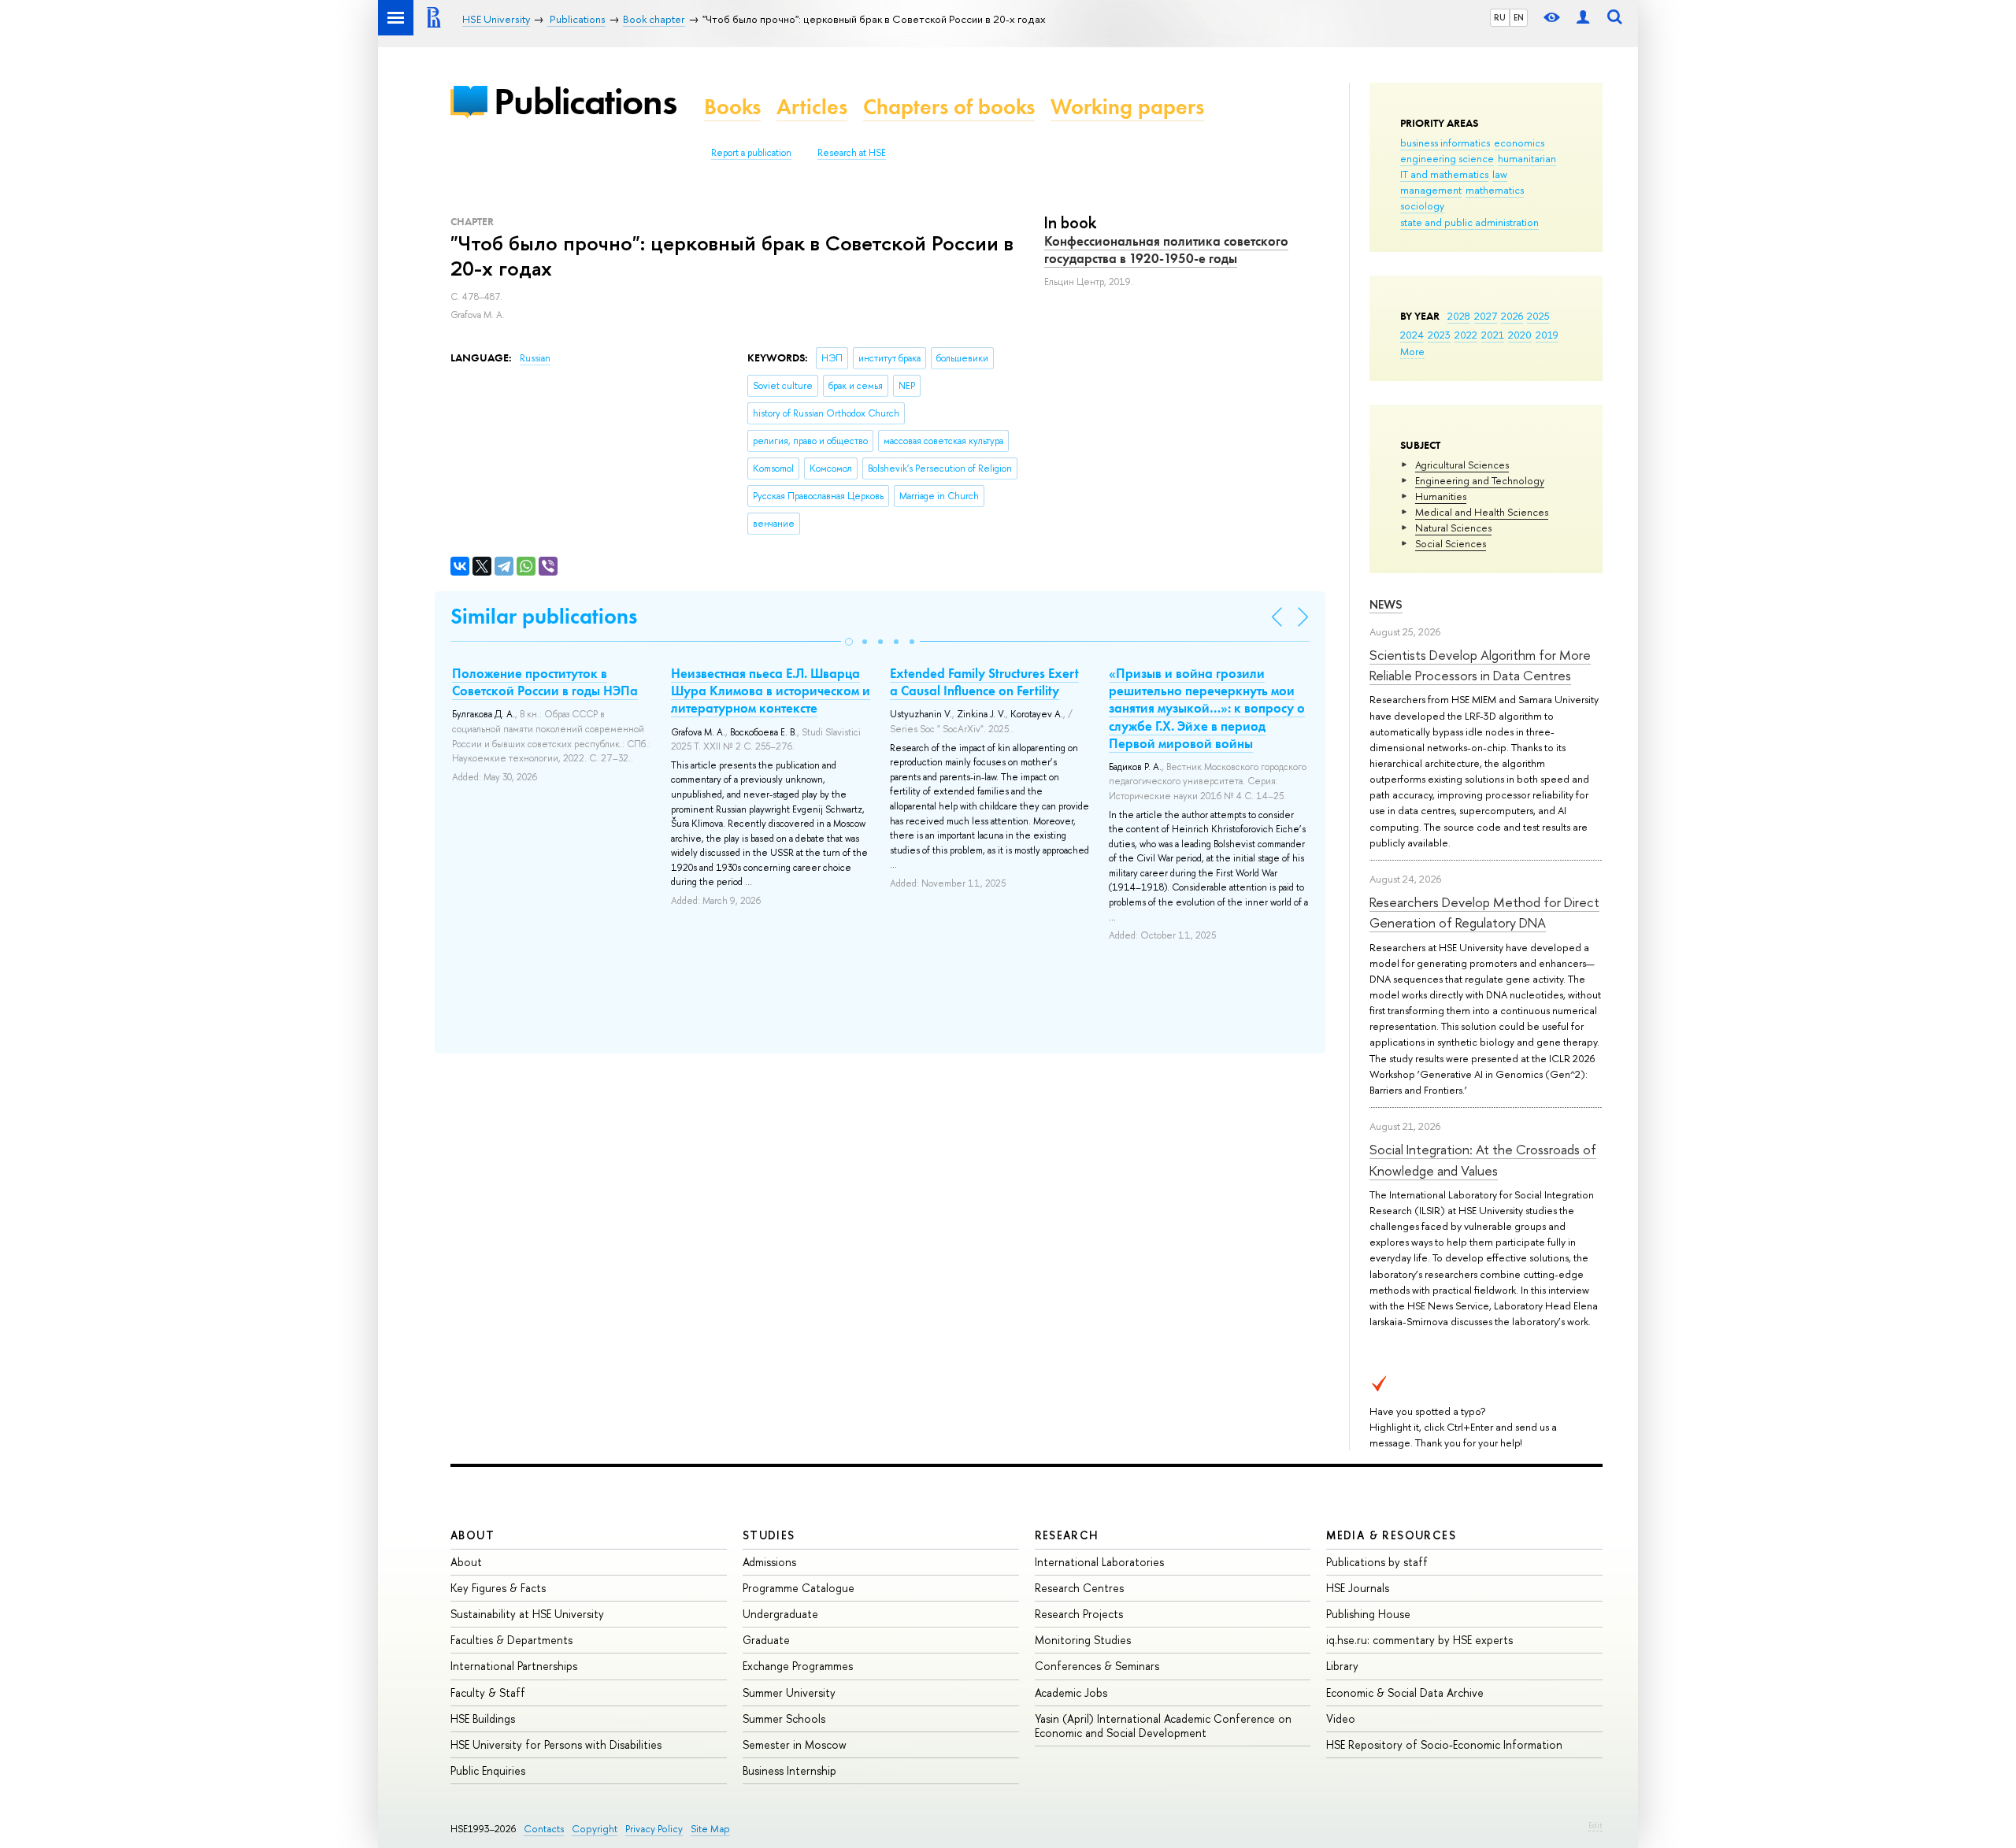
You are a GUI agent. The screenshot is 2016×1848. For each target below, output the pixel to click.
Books (732, 107)
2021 (1493, 335)
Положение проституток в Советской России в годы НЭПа (545, 682)
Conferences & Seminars (1097, 1666)
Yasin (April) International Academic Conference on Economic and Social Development (1163, 1726)
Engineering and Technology (1480, 480)
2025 (1538, 316)
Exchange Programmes (798, 1666)
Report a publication (751, 153)
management (1431, 190)
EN (1519, 17)
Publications (585, 101)
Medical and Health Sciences (1482, 512)
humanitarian (1527, 158)
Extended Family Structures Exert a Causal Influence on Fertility (984, 682)
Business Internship (789, 1770)
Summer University (789, 1692)
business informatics (1445, 143)
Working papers (1127, 107)
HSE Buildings (483, 1718)
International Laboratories (1099, 1562)
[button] (849, 642)
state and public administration (1469, 222)
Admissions (769, 1562)
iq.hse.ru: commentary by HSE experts (1419, 1640)
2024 (1412, 335)
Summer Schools (784, 1718)
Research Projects (1079, 1614)
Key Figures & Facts (498, 1588)
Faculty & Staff (488, 1692)
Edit (1595, 1825)
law (1500, 174)
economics (1519, 143)
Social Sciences (1451, 543)
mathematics (1495, 190)
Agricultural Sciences (1462, 465)
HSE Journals (1358, 1588)
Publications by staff (1377, 1562)
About (472, 1535)
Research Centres (1079, 1588)
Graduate (766, 1640)
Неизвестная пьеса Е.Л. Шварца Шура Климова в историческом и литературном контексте (771, 691)
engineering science (1447, 158)
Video (1341, 1718)
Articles (812, 107)
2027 (1486, 316)
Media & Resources (1391, 1535)
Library (1342, 1666)
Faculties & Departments (511, 1640)
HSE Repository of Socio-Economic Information (1444, 1744)
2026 (1512, 316)
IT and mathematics (1444, 174)
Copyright (595, 1829)
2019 (1547, 335)
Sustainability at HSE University (527, 1614)
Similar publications (544, 616)
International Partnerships (514, 1666)
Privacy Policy (654, 1829)
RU (1500, 17)
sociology (1422, 206)
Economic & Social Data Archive (1405, 1692)
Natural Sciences (1453, 528)
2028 (1459, 316)
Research (1067, 1535)
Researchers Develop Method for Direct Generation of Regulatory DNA (1484, 912)
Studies (769, 1535)
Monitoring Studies (1083, 1640)
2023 (1439, 335)
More (1412, 351)
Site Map (710, 1829)
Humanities (1441, 496)
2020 (1520, 335)
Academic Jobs (1071, 1692)
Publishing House (1368, 1614)
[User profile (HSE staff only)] (1583, 18)
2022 (1466, 335)
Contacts (544, 1829)
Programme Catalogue (799, 1588)
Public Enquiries (488, 1770)
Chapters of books (949, 107)
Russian (535, 358)
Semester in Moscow (795, 1744)
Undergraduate (780, 1614)
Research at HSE (852, 153)
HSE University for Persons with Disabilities (556, 1744)
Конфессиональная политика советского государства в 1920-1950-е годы (1166, 250)
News (1386, 604)
